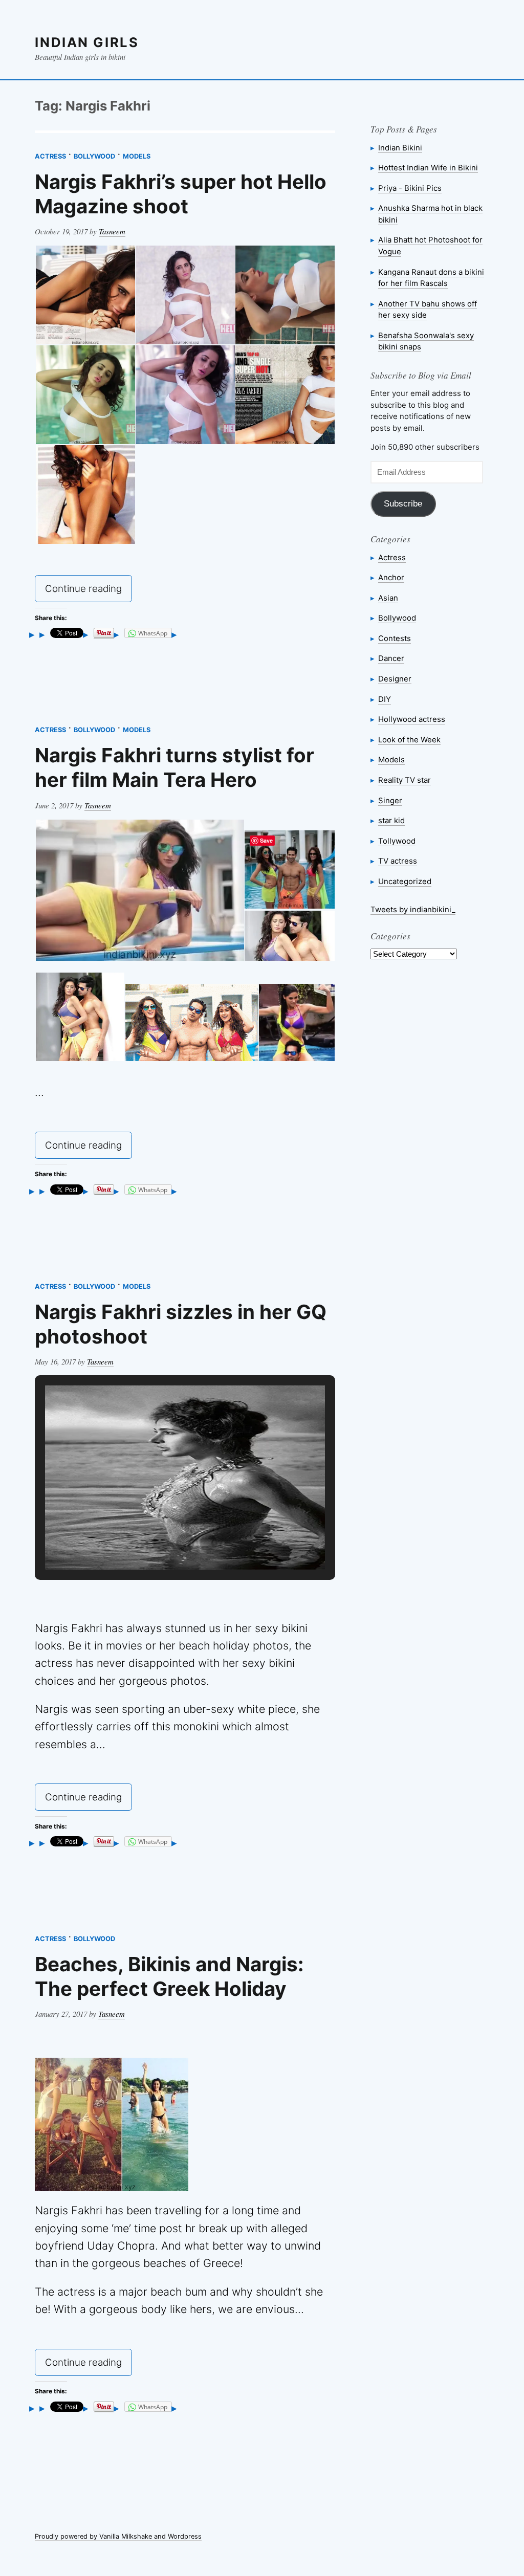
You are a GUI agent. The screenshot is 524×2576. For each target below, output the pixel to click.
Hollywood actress (412, 719)
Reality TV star (405, 780)
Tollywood (397, 841)
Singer (390, 800)
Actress (50, 156)
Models (137, 156)
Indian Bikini (400, 148)
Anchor (391, 577)
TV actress (398, 861)
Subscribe (403, 504)
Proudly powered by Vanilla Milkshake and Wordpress (118, 2536)
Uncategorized (405, 881)
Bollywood (94, 156)
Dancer (391, 658)
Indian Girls (87, 42)
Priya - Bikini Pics (410, 188)
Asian (388, 598)
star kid (391, 820)
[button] (162, 1543)
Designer (395, 679)
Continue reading (88, 591)
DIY (385, 699)
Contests (395, 638)
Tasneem (112, 231)
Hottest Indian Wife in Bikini (428, 168)
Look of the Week (409, 740)
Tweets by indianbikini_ (413, 909)
